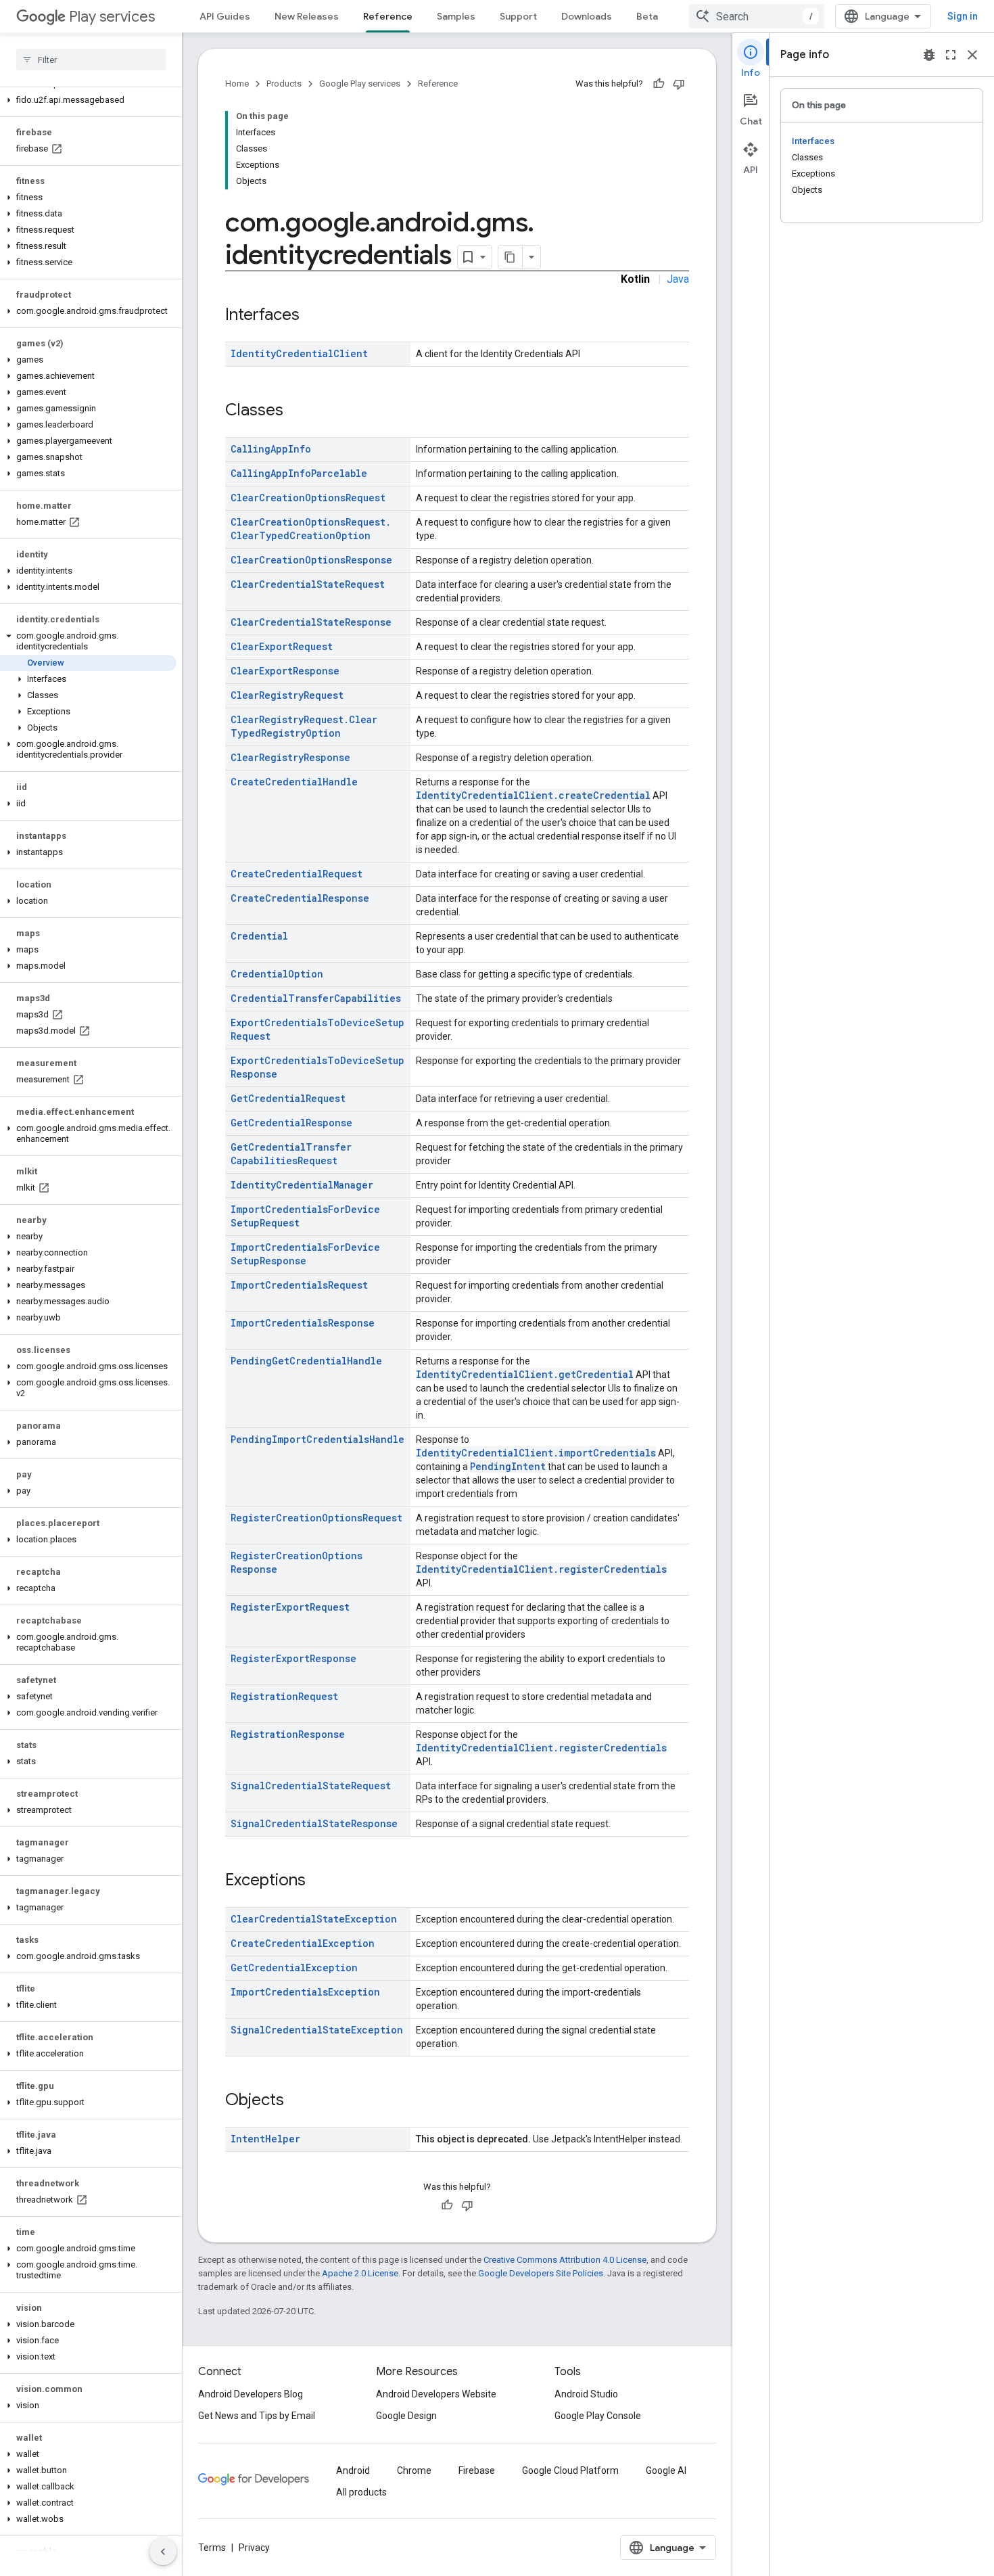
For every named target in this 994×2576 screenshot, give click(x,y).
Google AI (666, 2470)
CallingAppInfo (271, 449)
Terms (212, 2548)
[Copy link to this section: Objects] (298, 2101)
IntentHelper (265, 2139)
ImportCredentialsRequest (299, 1285)
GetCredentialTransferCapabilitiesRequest (291, 1154)
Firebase (477, 2470)
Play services (112, 17)
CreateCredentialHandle (294, 782)
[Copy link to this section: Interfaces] (313, 316)
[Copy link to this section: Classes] (297, 411)
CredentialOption (277, 974)
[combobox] (757, 16)
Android (353, 2470)
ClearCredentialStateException (314, 1919)
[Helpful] (659, 84)
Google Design (406, 2416)
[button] (88, 100)
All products (361, 2492)
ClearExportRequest (282, 646)
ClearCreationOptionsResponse (311, 560)
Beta (647, 16)
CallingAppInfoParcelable (299, 473)
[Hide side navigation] (163, 2552)
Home (237, 84)
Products (284, 84)
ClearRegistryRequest (287, 695)
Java (678, 279)
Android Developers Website (436, 2394)
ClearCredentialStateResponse (311, 622)
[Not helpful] (679, 84)
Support (518, 16)
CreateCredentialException (303, 1943)
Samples (456, 16)
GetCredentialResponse (291, 1123)
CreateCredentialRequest (297, 874)
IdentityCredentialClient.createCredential (533, 795)
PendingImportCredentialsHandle (317, 1439)
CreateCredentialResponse (300, 898)
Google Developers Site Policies (541, 2273)
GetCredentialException (294, 1968)
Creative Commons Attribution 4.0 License (565, 2260)
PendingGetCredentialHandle (306, 1361)
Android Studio (586, 2394)
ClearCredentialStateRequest (308, 584)
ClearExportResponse (285, 671)
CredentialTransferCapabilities (316, 998)
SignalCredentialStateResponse (314, 1823)
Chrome (414, 2470)
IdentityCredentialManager (302, 1185)
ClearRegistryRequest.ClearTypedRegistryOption (304, 726)
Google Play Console (598, 2416)
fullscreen (951, 55)
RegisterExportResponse (293, 1658)
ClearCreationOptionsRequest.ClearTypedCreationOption (311, 529)
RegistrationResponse (288, 1734)
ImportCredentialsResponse (303, 1323)
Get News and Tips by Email (257, 2416)
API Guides (225, 16)
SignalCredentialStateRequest (311, 1786)
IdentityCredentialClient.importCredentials (536, 1453)
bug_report (929, 55)
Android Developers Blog (251, 2394)
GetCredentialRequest (288, 1098)
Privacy (254, 2548)
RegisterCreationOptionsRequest (316, 1518)
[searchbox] (91, 60)
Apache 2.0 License (360, 2273)
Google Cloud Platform (570, 2470)
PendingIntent (508, 1466)
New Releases (307, 16)
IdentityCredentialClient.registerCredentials (541, 1569)
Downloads (587, 16)
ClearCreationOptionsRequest (308, 498)
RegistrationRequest (284, 1696)
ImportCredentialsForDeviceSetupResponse (305, 1254)
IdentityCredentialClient (299, 353)
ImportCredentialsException (305, 1992)
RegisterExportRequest (290, 1607)
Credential (259, 936)
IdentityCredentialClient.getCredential (525, 1374)
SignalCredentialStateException (317, 2030)
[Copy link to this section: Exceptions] (319, 1881)
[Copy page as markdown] (511, 257)
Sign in (963, 16)
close (972, 55)
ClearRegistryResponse (290, 757)
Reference (388, 16)
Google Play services (360, 84)
